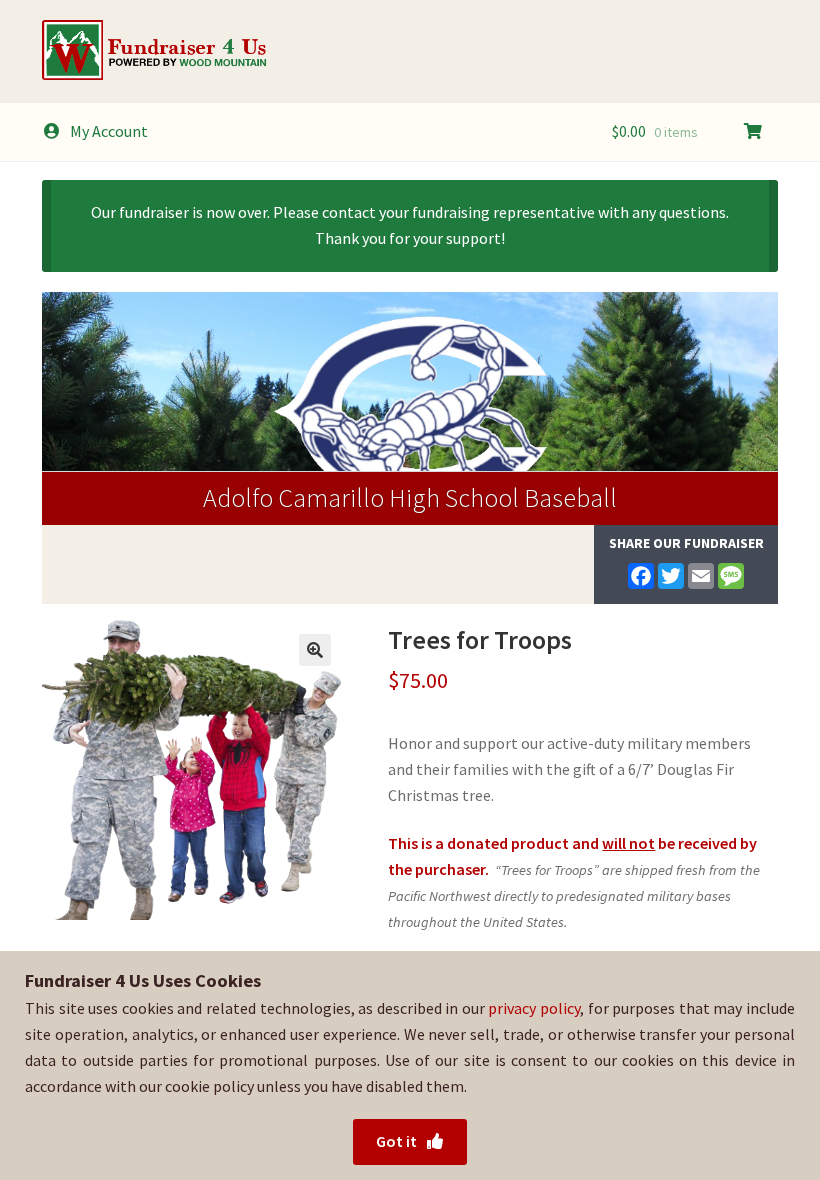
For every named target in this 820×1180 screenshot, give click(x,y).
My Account (109, 131)
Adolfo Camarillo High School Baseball (410, 497)
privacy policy (534, 1008)
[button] (315, 650)
